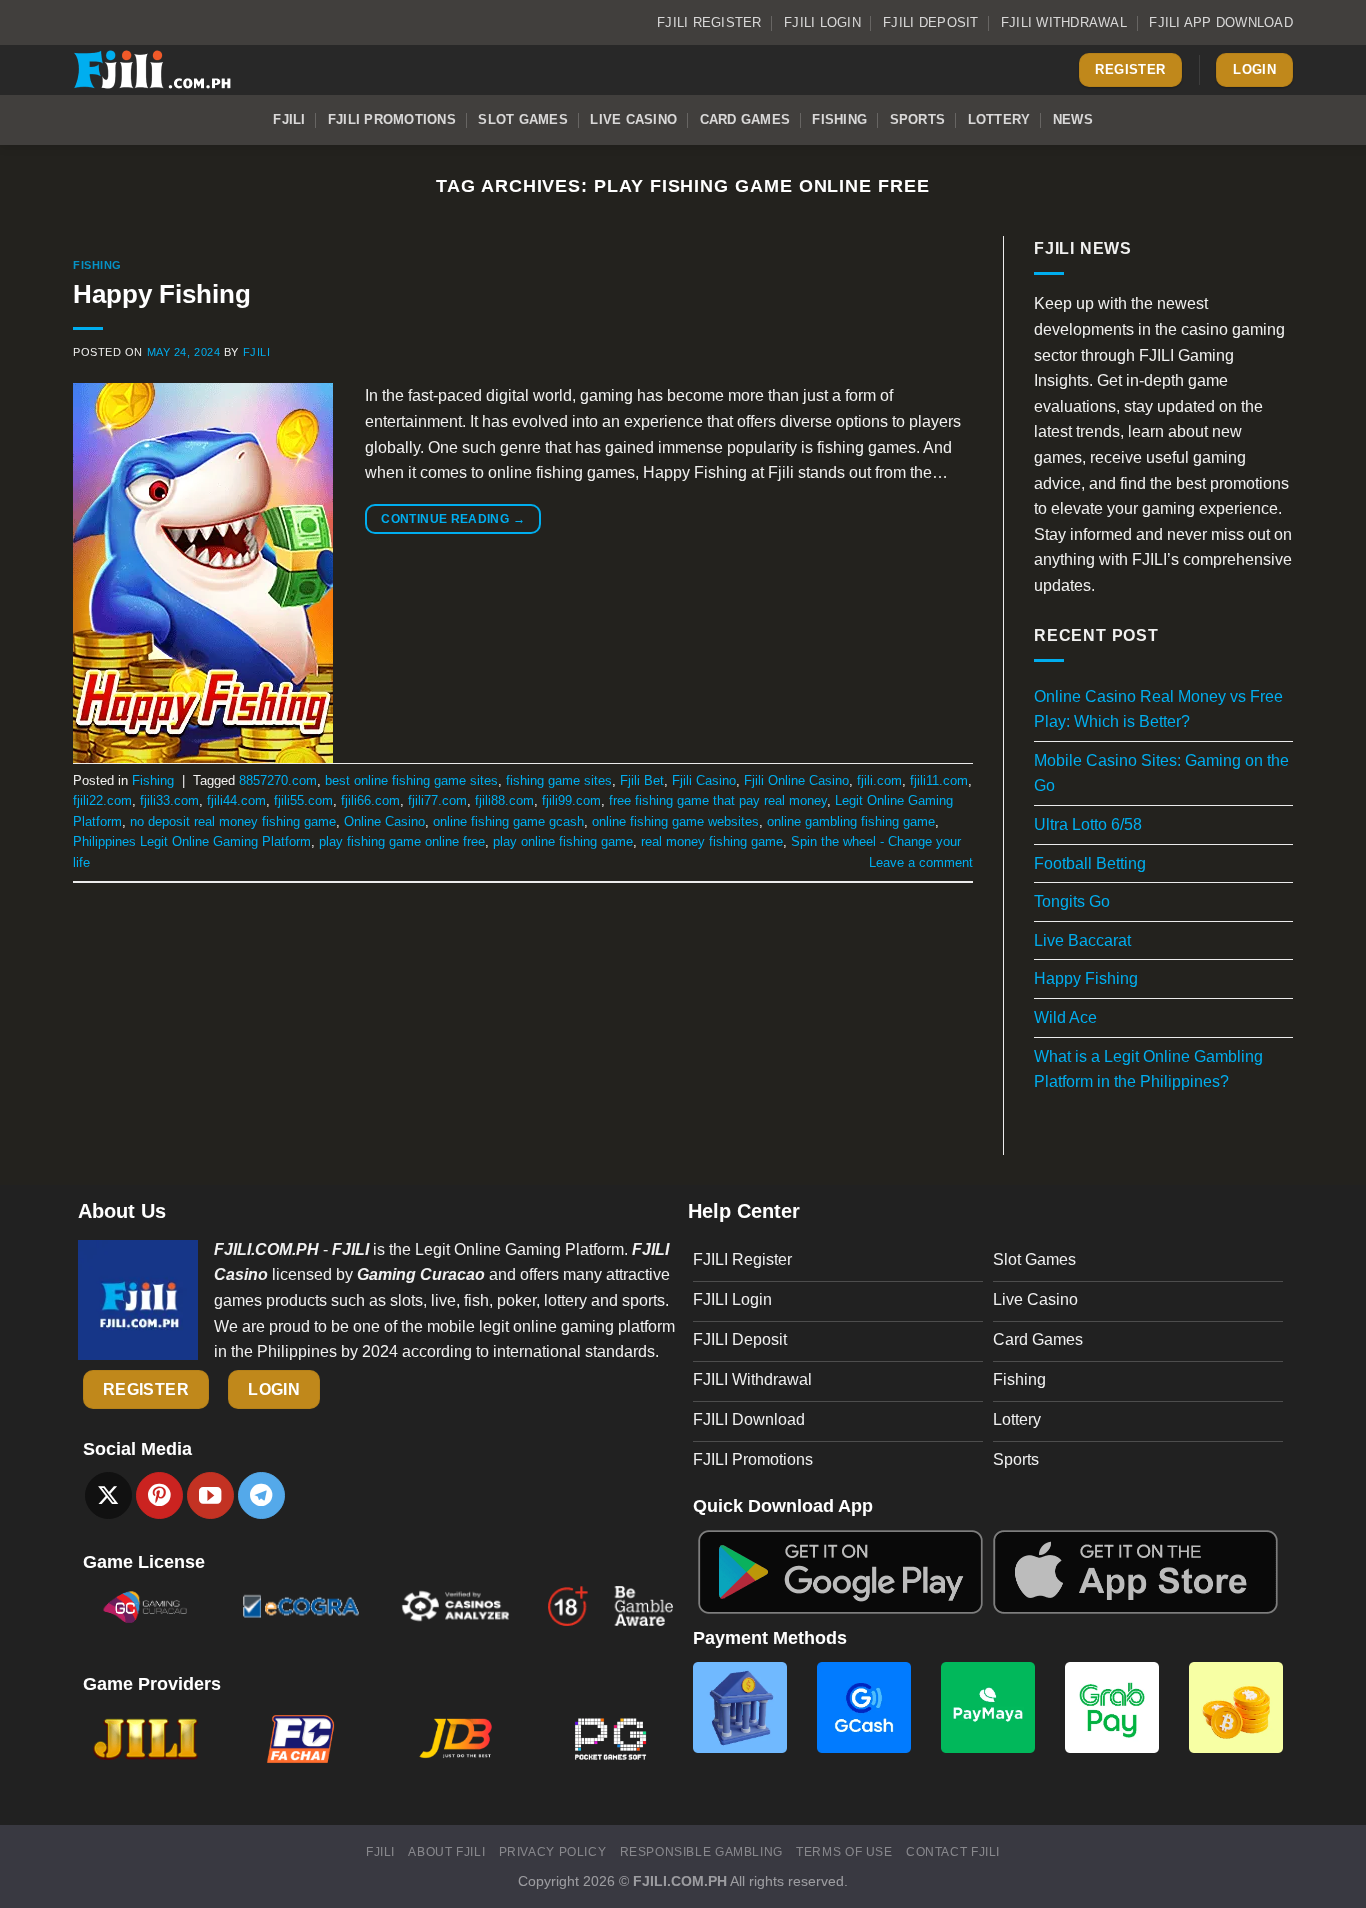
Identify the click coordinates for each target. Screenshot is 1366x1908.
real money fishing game (712, 841)
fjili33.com (169, 800)
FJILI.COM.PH (680, 1881)
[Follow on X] (108, 1495)
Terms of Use (844, 1852)
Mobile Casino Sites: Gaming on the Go (1161, 773)
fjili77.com (437, 800)
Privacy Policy (553, 1852)
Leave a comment (921, 862)
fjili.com (879, 780)
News (1073, 119)
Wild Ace (1065, 1017)
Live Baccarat (1082, 940)
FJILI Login (822, 22)
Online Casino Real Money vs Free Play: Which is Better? (1158, 709)
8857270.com (278, 780)
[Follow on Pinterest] (159, 1495)
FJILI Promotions (392, 119)
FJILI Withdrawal (1064, 22)
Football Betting (1090, 863)
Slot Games (523, 119)
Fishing (839, 119)
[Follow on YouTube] (210, 1495)
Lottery (999, 119)
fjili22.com (102, 800)
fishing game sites (559, 780)
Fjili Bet (642, 780)
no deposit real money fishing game (233, 821)
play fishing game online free (402, 841)
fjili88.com (504, 800)
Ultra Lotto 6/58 (1088, 824)
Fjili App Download (1221, 22)
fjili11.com (939, 780)
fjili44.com (236, 800)
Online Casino (384, 821)
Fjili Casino (704, 780)
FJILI (289, 119)
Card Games (745, 119)
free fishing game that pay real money (718, 800)
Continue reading (453, 519)
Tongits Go (1072, 901)
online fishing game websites (675, 821)
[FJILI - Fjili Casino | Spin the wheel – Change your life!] (173, 70)
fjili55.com (303, 800)
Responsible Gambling (701, 1852)
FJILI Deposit (930, 22)
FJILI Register (709, 22)
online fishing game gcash (508, 821)
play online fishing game (563, 841)
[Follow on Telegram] (261, 1495)
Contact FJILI (953, 1852)
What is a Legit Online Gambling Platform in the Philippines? (1148, 1069)
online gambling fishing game (851, 821)
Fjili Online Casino (796, 780)
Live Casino (633, 119)
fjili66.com (370, 800)
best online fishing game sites (411, 780)
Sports (918, 119)
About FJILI (446, 1852)
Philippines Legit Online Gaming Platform (192, 841)
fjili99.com (571, 800)
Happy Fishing (162, 294)
